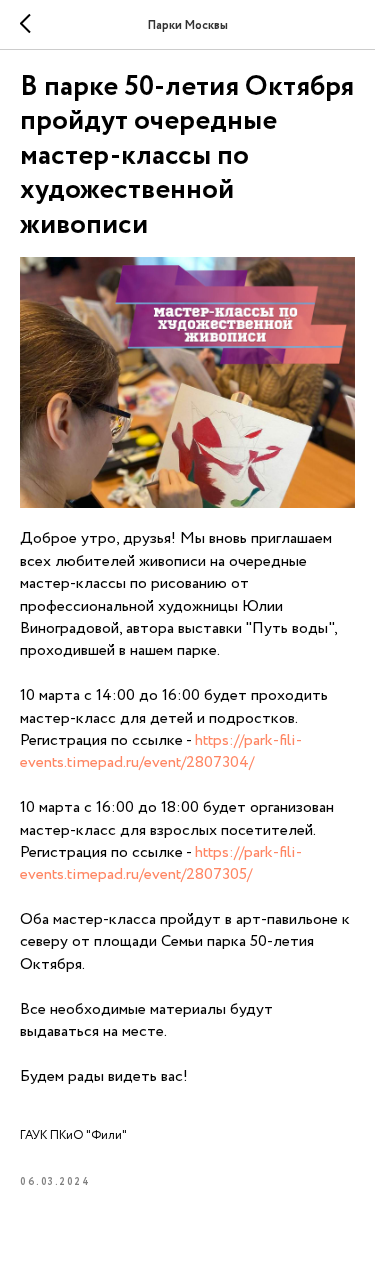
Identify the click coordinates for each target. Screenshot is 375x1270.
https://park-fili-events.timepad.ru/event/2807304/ (161, 751)
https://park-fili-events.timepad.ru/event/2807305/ (161, 863)
